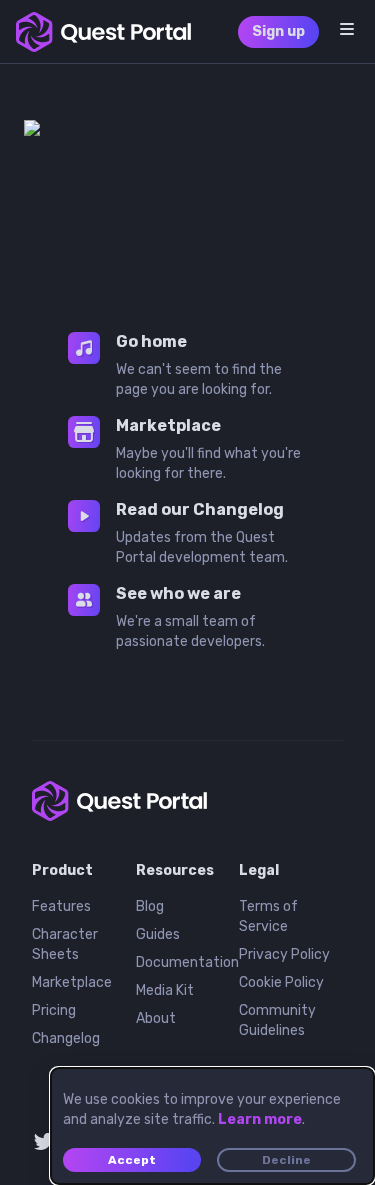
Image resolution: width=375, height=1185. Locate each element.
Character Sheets (65, 944)
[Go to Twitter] (44, 1141)
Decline (286, 1160)
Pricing (54, 1010)
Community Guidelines (277, 1020)
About (156, 1018)
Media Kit (165, 990)
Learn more (260, 1119)
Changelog (66, 1038)
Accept (132, 1160)
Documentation (187, 962)
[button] (347, 29)
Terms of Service (268, 916)
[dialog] (212, 1126)
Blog (150, 906)
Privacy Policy (284, 954)
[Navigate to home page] (103, 32)
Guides (158, 934)
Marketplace (72, 982)
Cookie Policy (281, 982)
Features (61, 906)
